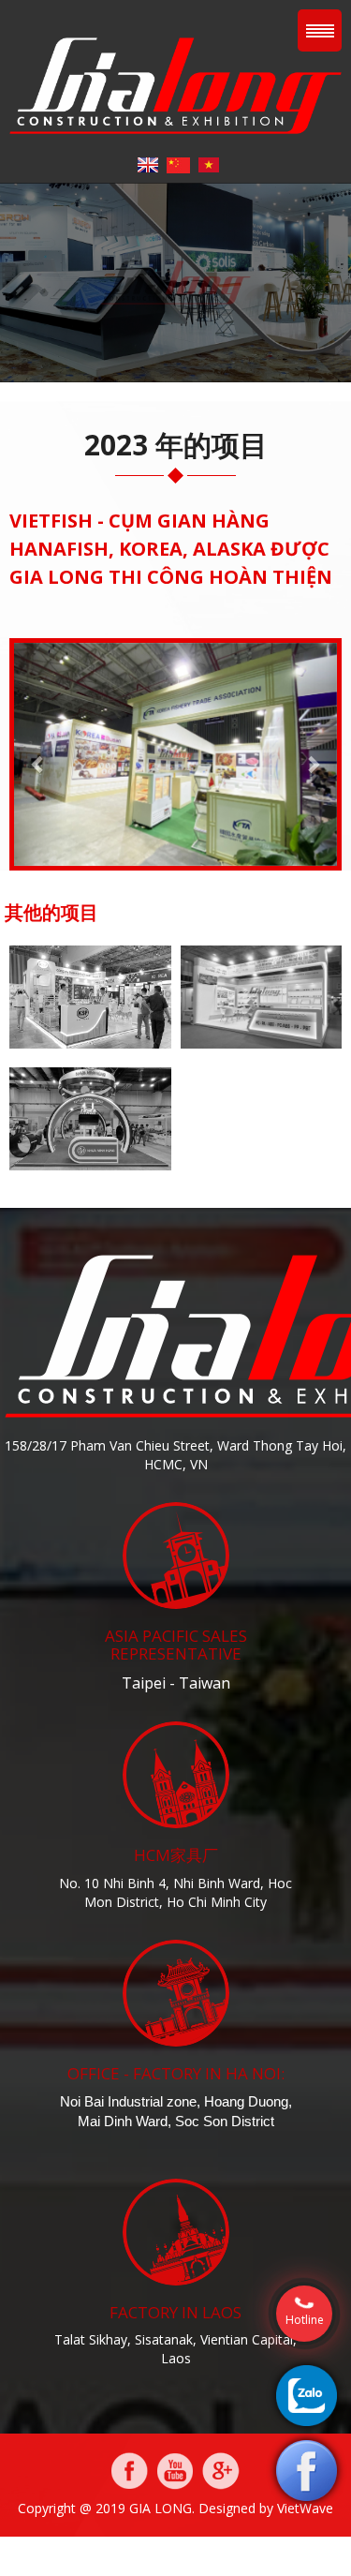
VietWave (305, 2508)
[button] (38, 754)
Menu (320, 30)
